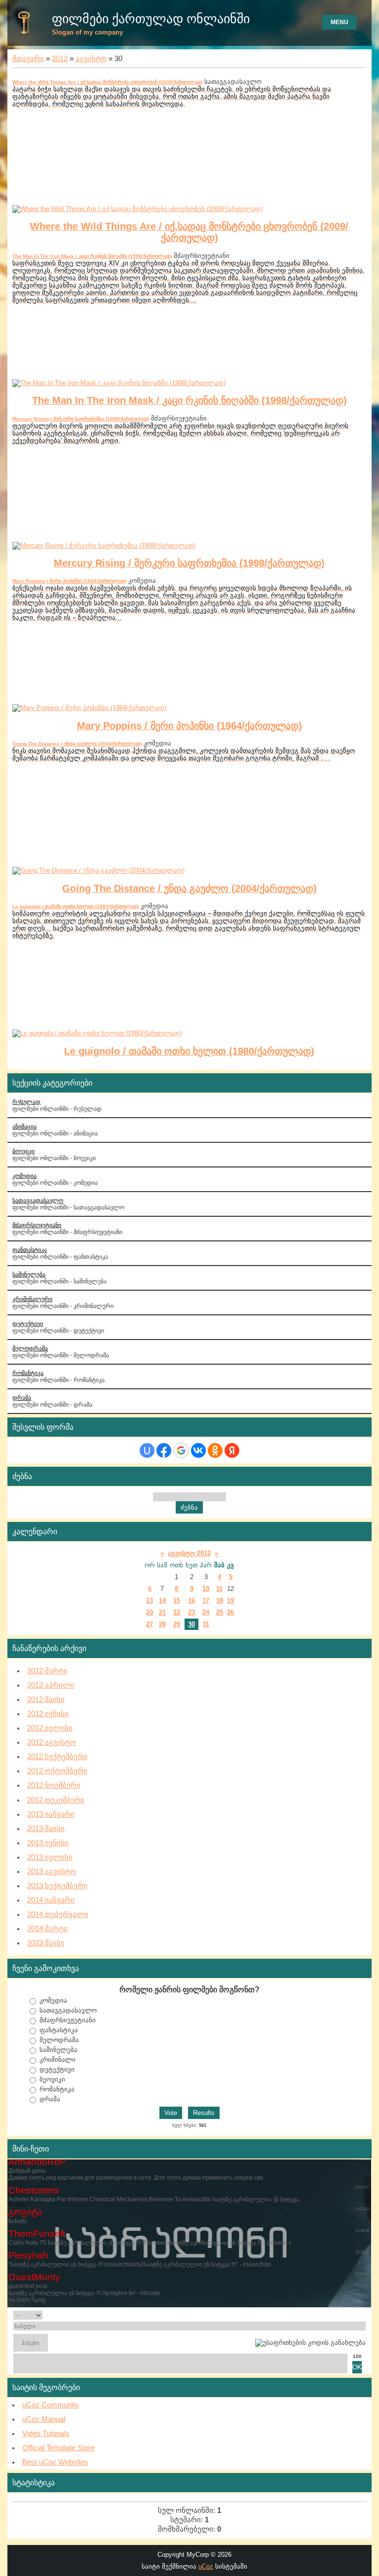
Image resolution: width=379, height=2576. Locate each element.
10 (206, 1589)
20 (150, 1612)
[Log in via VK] (198, 1450)
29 (177, 1624)
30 (191, 1624)
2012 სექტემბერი (57, 1757)
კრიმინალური (32, 1299)
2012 (60, 59)
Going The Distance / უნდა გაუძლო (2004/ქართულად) (77, 744)
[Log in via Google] (181, 1450)
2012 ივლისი (50, 1728)
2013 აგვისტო (52, 1871)
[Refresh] (354, 2315)
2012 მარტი (47, 1671)
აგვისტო (91, 59)
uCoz (206, 2566)
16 (191, 1601)
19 (230, 1601)
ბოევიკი (23, 1151)
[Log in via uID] (147, 1450)
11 (219, 1589)
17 (206, 1601)
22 (177, 1612)
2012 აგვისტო (52, 1742)
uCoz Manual (44, 2419)
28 (162, 1624)
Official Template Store (58, 2448)
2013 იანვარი (51, 1814)
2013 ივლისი (50, 1857)
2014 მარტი (47, 1929)
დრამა (22, 1397)
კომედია (24, 1176)
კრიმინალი (57, 2060)
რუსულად (26, 1102)
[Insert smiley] (362, 2315)
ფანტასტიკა (59, 2030)
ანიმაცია (24, 1126)
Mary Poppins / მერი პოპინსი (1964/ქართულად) (69, 581)
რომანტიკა (28, 1373)
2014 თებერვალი (58, 1914)
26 (230, 1612)
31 (206, 1624)
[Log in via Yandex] (232, 1450)
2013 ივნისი (48, 1843)
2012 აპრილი (51, 1685)
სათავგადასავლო (38, 1200)
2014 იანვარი (51, 1900)
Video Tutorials (46, 2434)
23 (191, 1612)
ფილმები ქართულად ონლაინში (151, 19)
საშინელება (29, 1274)
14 (162, 1601)
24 (206, 1612)
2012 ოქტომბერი (57, 1771)
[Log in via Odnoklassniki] (215, 1450)
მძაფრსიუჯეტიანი (37, 1225)
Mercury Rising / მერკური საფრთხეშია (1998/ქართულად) (81, 419)
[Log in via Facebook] (164, 1450)
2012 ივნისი (48, 1714)
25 (220, 1612)
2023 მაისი (46, 1943)
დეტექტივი (28, 1323)
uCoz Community (51, 2405)
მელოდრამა (30, 1348)
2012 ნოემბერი (54, 1785)
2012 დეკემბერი (56, 1800)
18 (220, 1601)
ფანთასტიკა (30, 1250)
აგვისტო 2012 (189, 1553)
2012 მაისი (46, 1699)
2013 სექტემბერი (57, 1886)
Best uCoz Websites (55, 2462)
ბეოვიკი (52, 2079)
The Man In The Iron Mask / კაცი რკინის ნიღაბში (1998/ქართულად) (92, 256)
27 (150, 1624)
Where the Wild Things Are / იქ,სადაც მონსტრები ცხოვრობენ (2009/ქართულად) (107, 82)
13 (150, 1601)
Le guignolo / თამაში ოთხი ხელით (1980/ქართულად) (76, 906)
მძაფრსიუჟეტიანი (68, 2020)
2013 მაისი (46, 1829)
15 (177, 1601)
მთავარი (28, 59)
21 (162, 1612)
